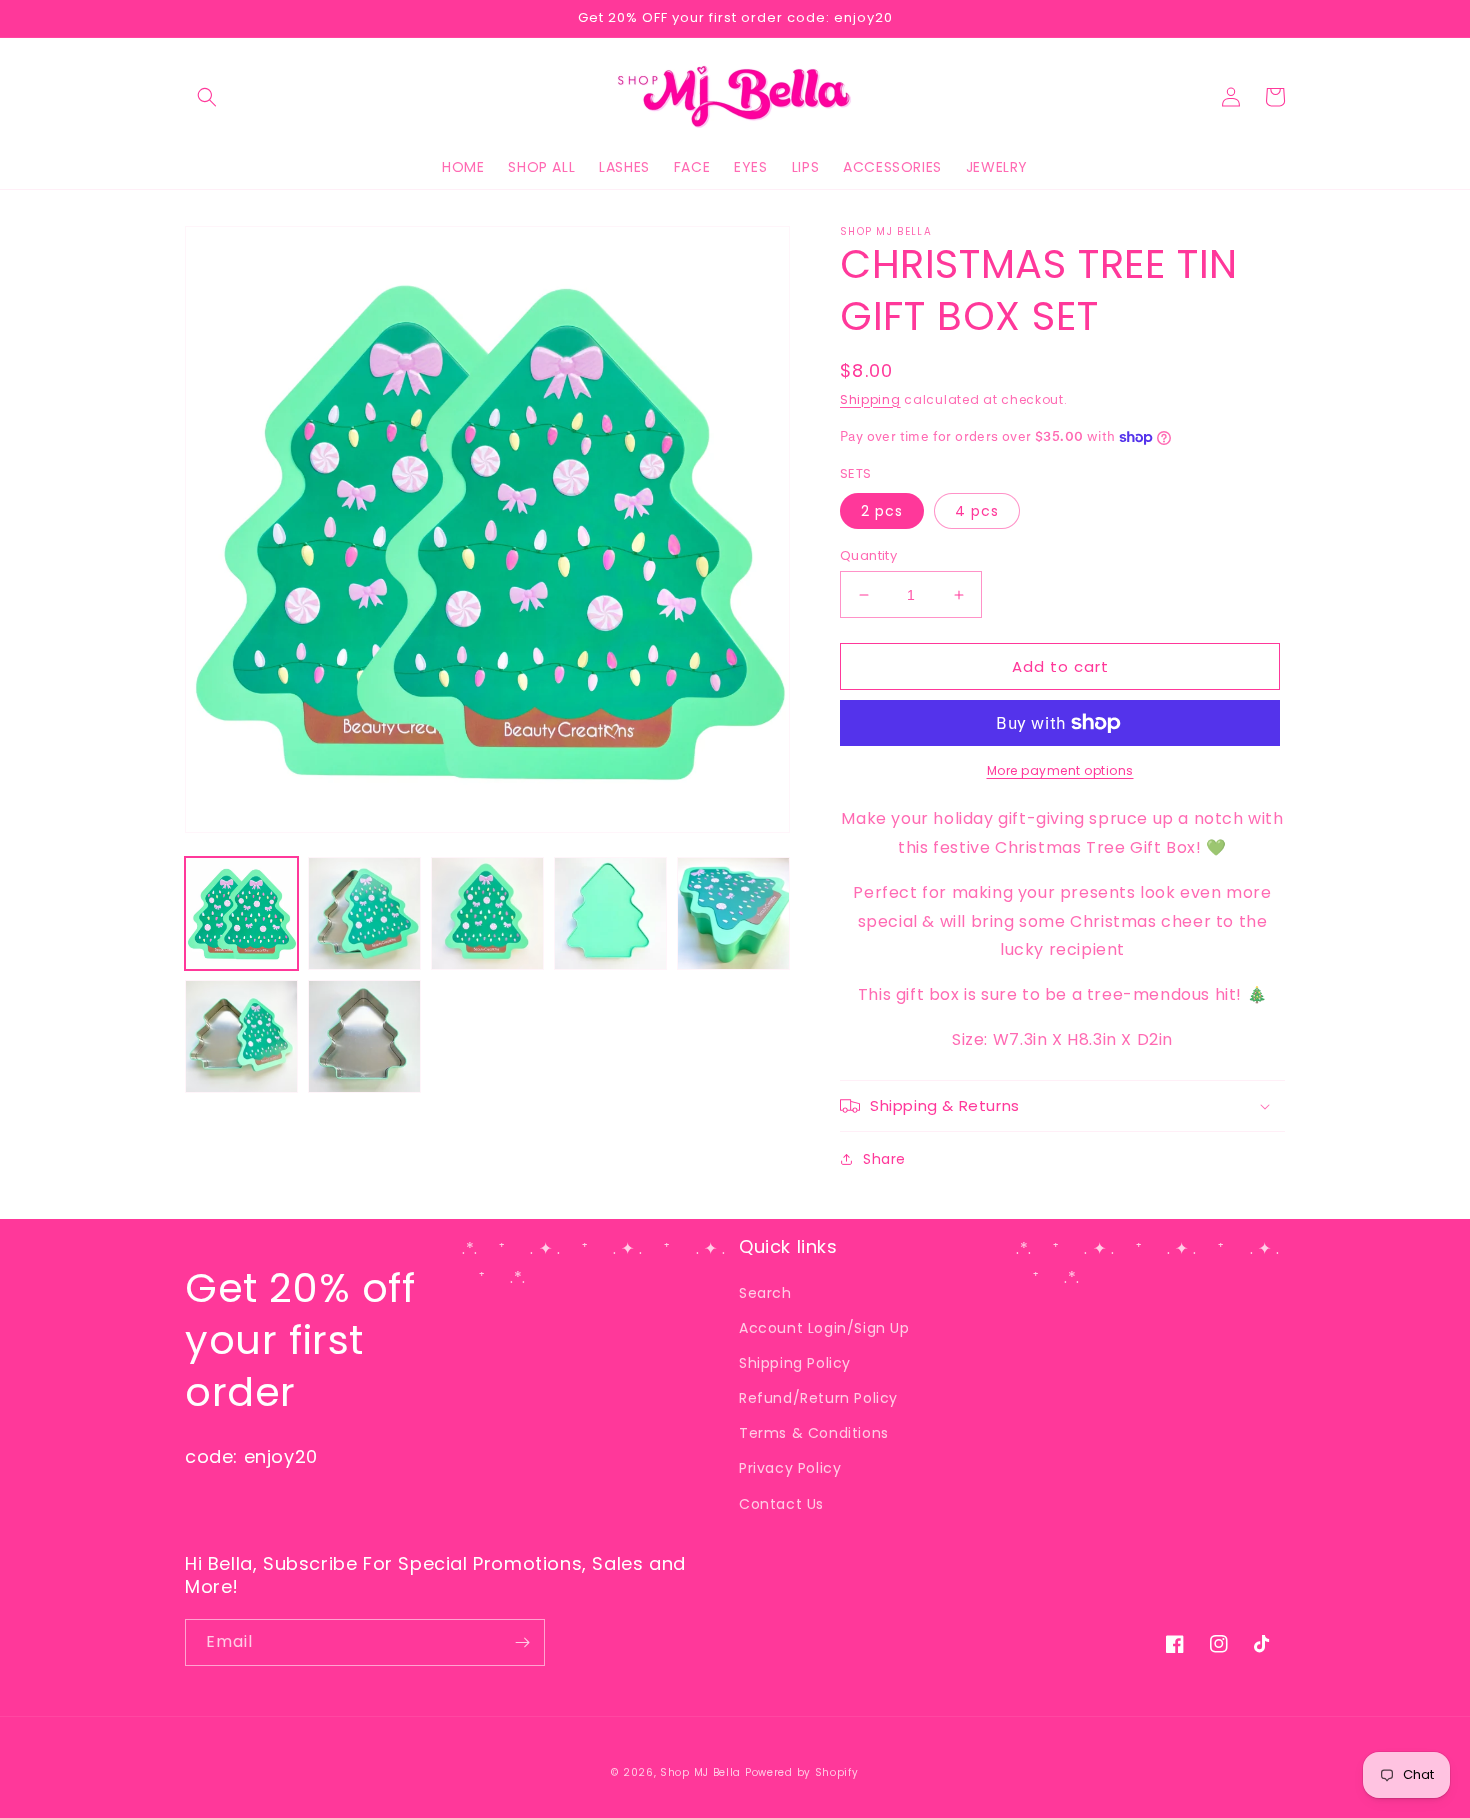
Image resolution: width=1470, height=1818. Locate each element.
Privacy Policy (790, 1468)
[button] (207, 97)
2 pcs (882, 511)
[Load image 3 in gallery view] (487, 913)
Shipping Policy (795, 1363)
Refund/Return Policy (818, 1398)
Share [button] (884, 1159)
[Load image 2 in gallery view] (364, 913)
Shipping (870, 399)
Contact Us (781, 1504)
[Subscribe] (522, 1642)
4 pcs (977, 511)
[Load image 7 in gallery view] (364, 1036)
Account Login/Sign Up (824, 1328)
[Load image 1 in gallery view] (241, 913)
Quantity (868, 555)
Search (765, 1293)
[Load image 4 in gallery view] (610, 913)
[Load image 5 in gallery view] (733, 913)
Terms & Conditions (814, 1433)
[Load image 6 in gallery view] (241, 1036)
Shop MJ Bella (700, 1772)
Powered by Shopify (802, 1772)
